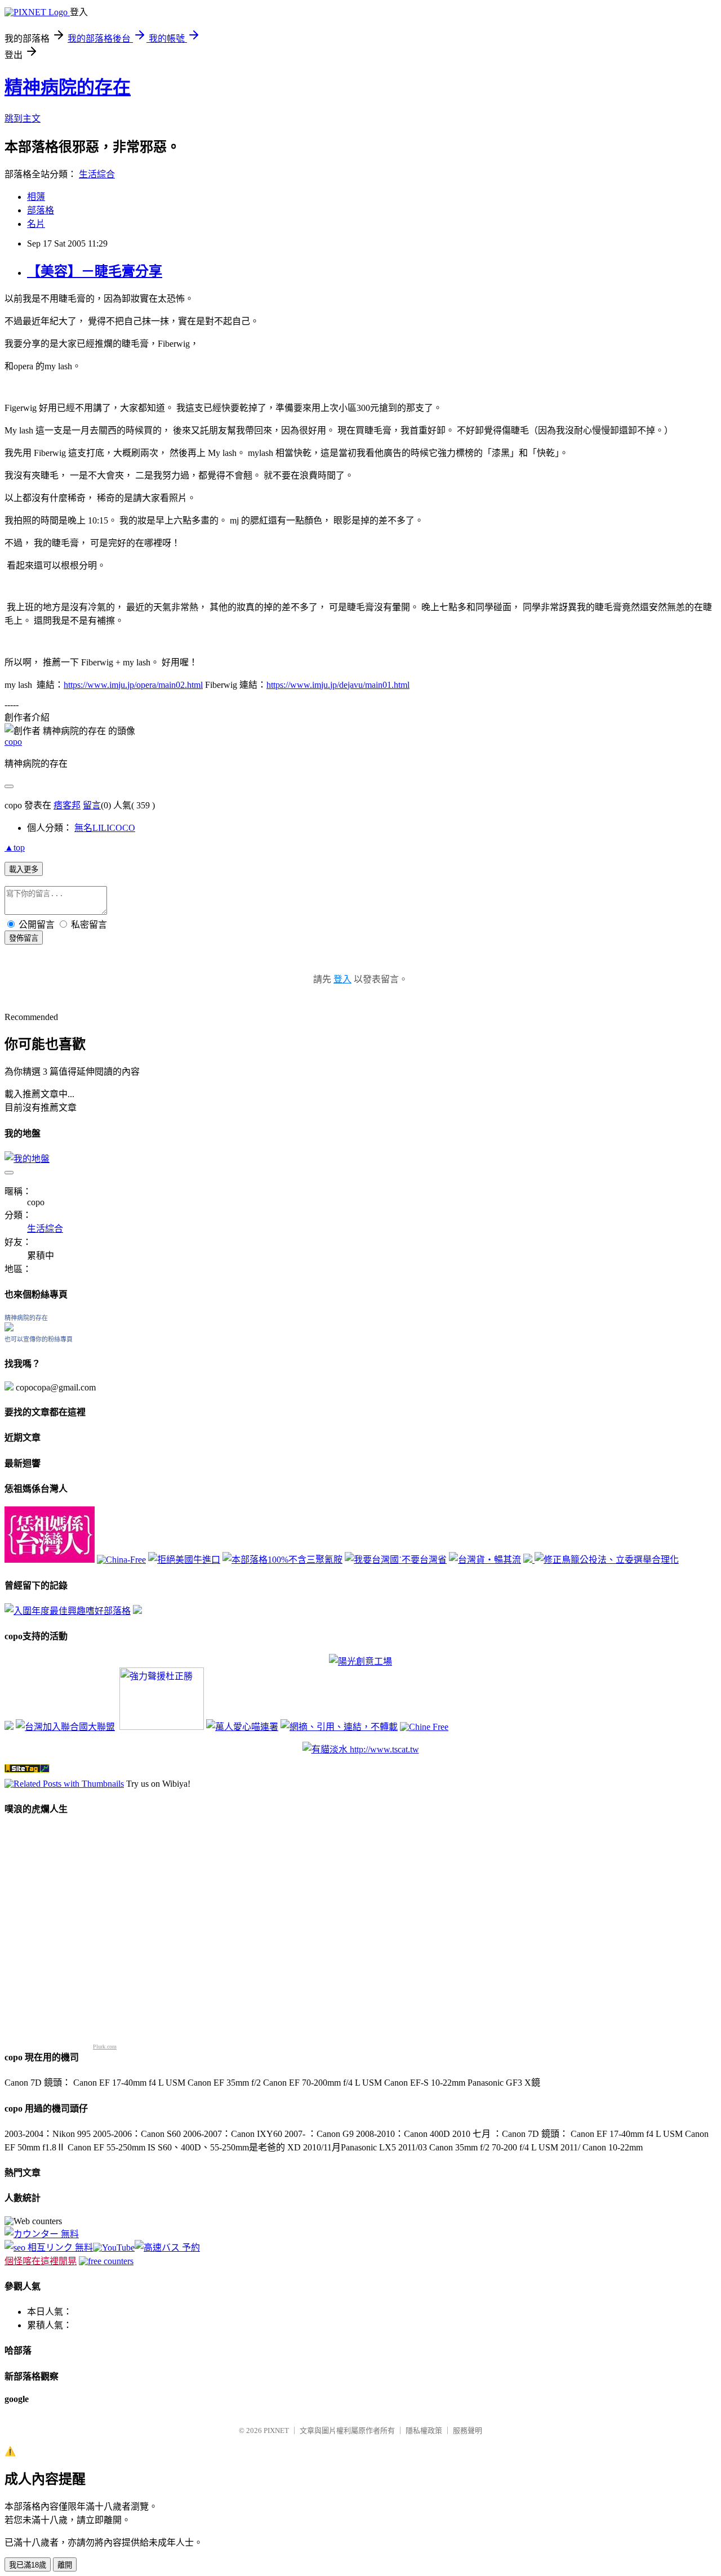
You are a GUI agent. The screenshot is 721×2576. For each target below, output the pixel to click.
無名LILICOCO (105, 828)
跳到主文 (23, 118)
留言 (92, 805)
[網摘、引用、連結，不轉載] (339, 1727)
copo (13, 742)
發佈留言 (24, 938)
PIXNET (276, 2430)
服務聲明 (468, 2430)
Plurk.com (105, 2047)
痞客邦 (67, 805)
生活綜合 (97, 174)
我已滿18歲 (28, 2565)
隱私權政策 (424, 2430)
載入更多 (24, 869)
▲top (15, 848)
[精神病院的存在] (9, 1328)
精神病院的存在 (68, 87)
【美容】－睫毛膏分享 (95, 271)
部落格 (41, 210)
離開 (65, 2565)
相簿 (36, 197)
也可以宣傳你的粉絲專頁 (39, 1339)
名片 (36, 224)
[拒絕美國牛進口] (184, 1560)
